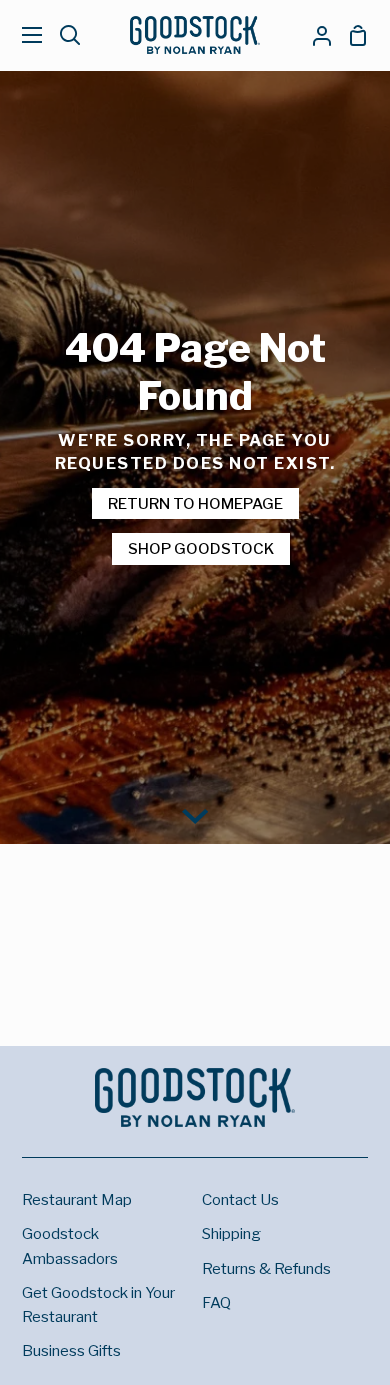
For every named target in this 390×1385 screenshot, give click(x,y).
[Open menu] (22, 35)
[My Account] (314, 35)
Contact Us (240, 1199)
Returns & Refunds (266, 1268)
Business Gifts (71, 1350)
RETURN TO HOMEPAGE (195, 503)
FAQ (216, 1302)
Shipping (231, 1233)
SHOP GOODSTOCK (201, 548)
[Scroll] (195, 814)
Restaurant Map (77, 1199)
